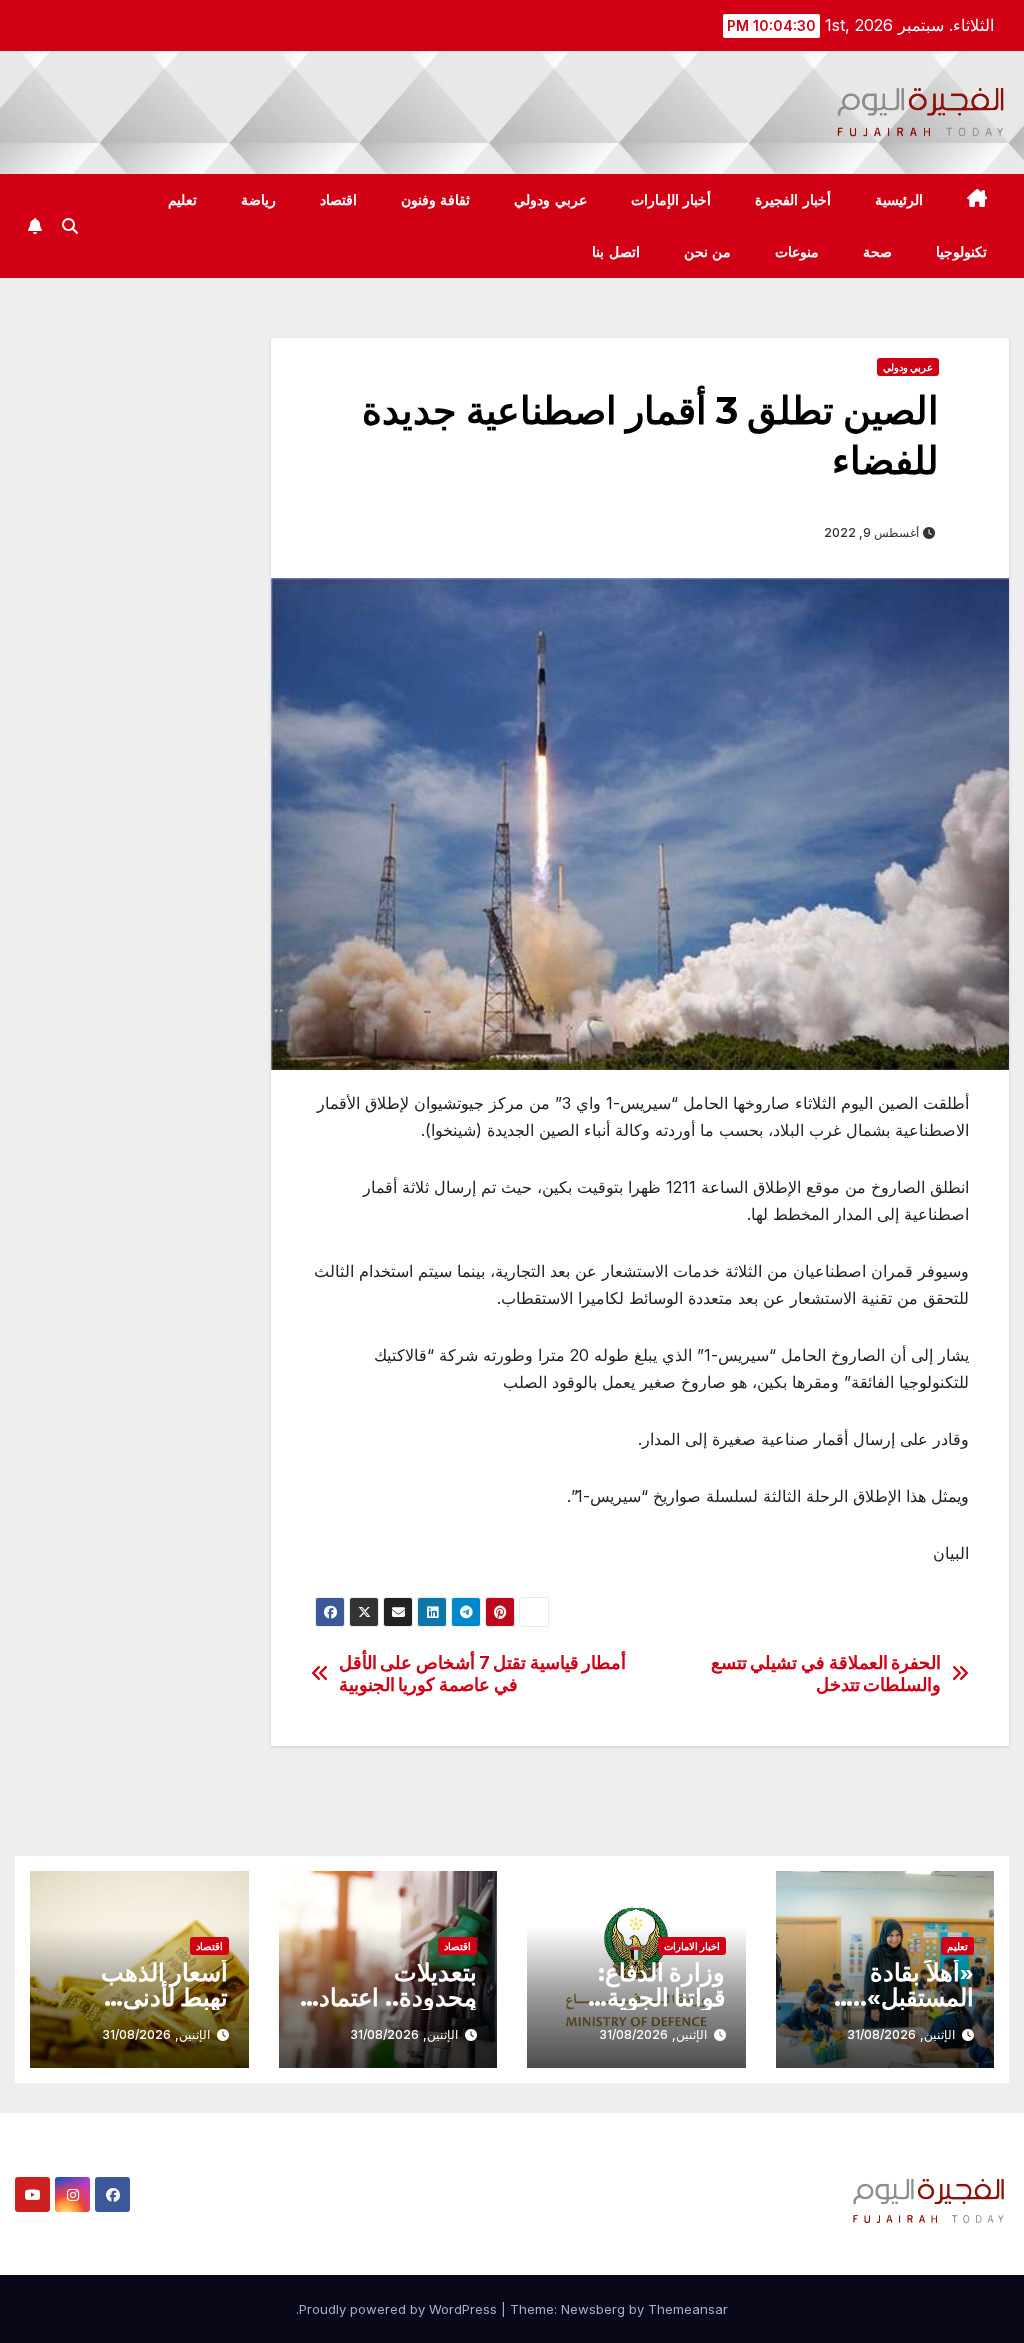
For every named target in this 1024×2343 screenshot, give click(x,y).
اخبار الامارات (692, 1946)
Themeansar (688, 2309)
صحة (877, 252)
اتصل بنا (616, 252)
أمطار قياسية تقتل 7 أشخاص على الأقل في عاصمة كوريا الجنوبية (483, 1673)
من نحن (708, 252)
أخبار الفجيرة (793, 200)
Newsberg (593, 2309)
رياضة (258, 200)
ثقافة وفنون (436, 200)
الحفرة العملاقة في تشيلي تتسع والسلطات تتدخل (826, 1673)
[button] (70, 226)
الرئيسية (899, 200)
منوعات (797, 252)
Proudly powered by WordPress (400, 2309)
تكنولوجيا (961, 252)
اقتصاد (338, 200)
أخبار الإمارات (671, 200)
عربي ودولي (550, 200)
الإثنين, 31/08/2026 (901, 2034)
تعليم (182, 200)
